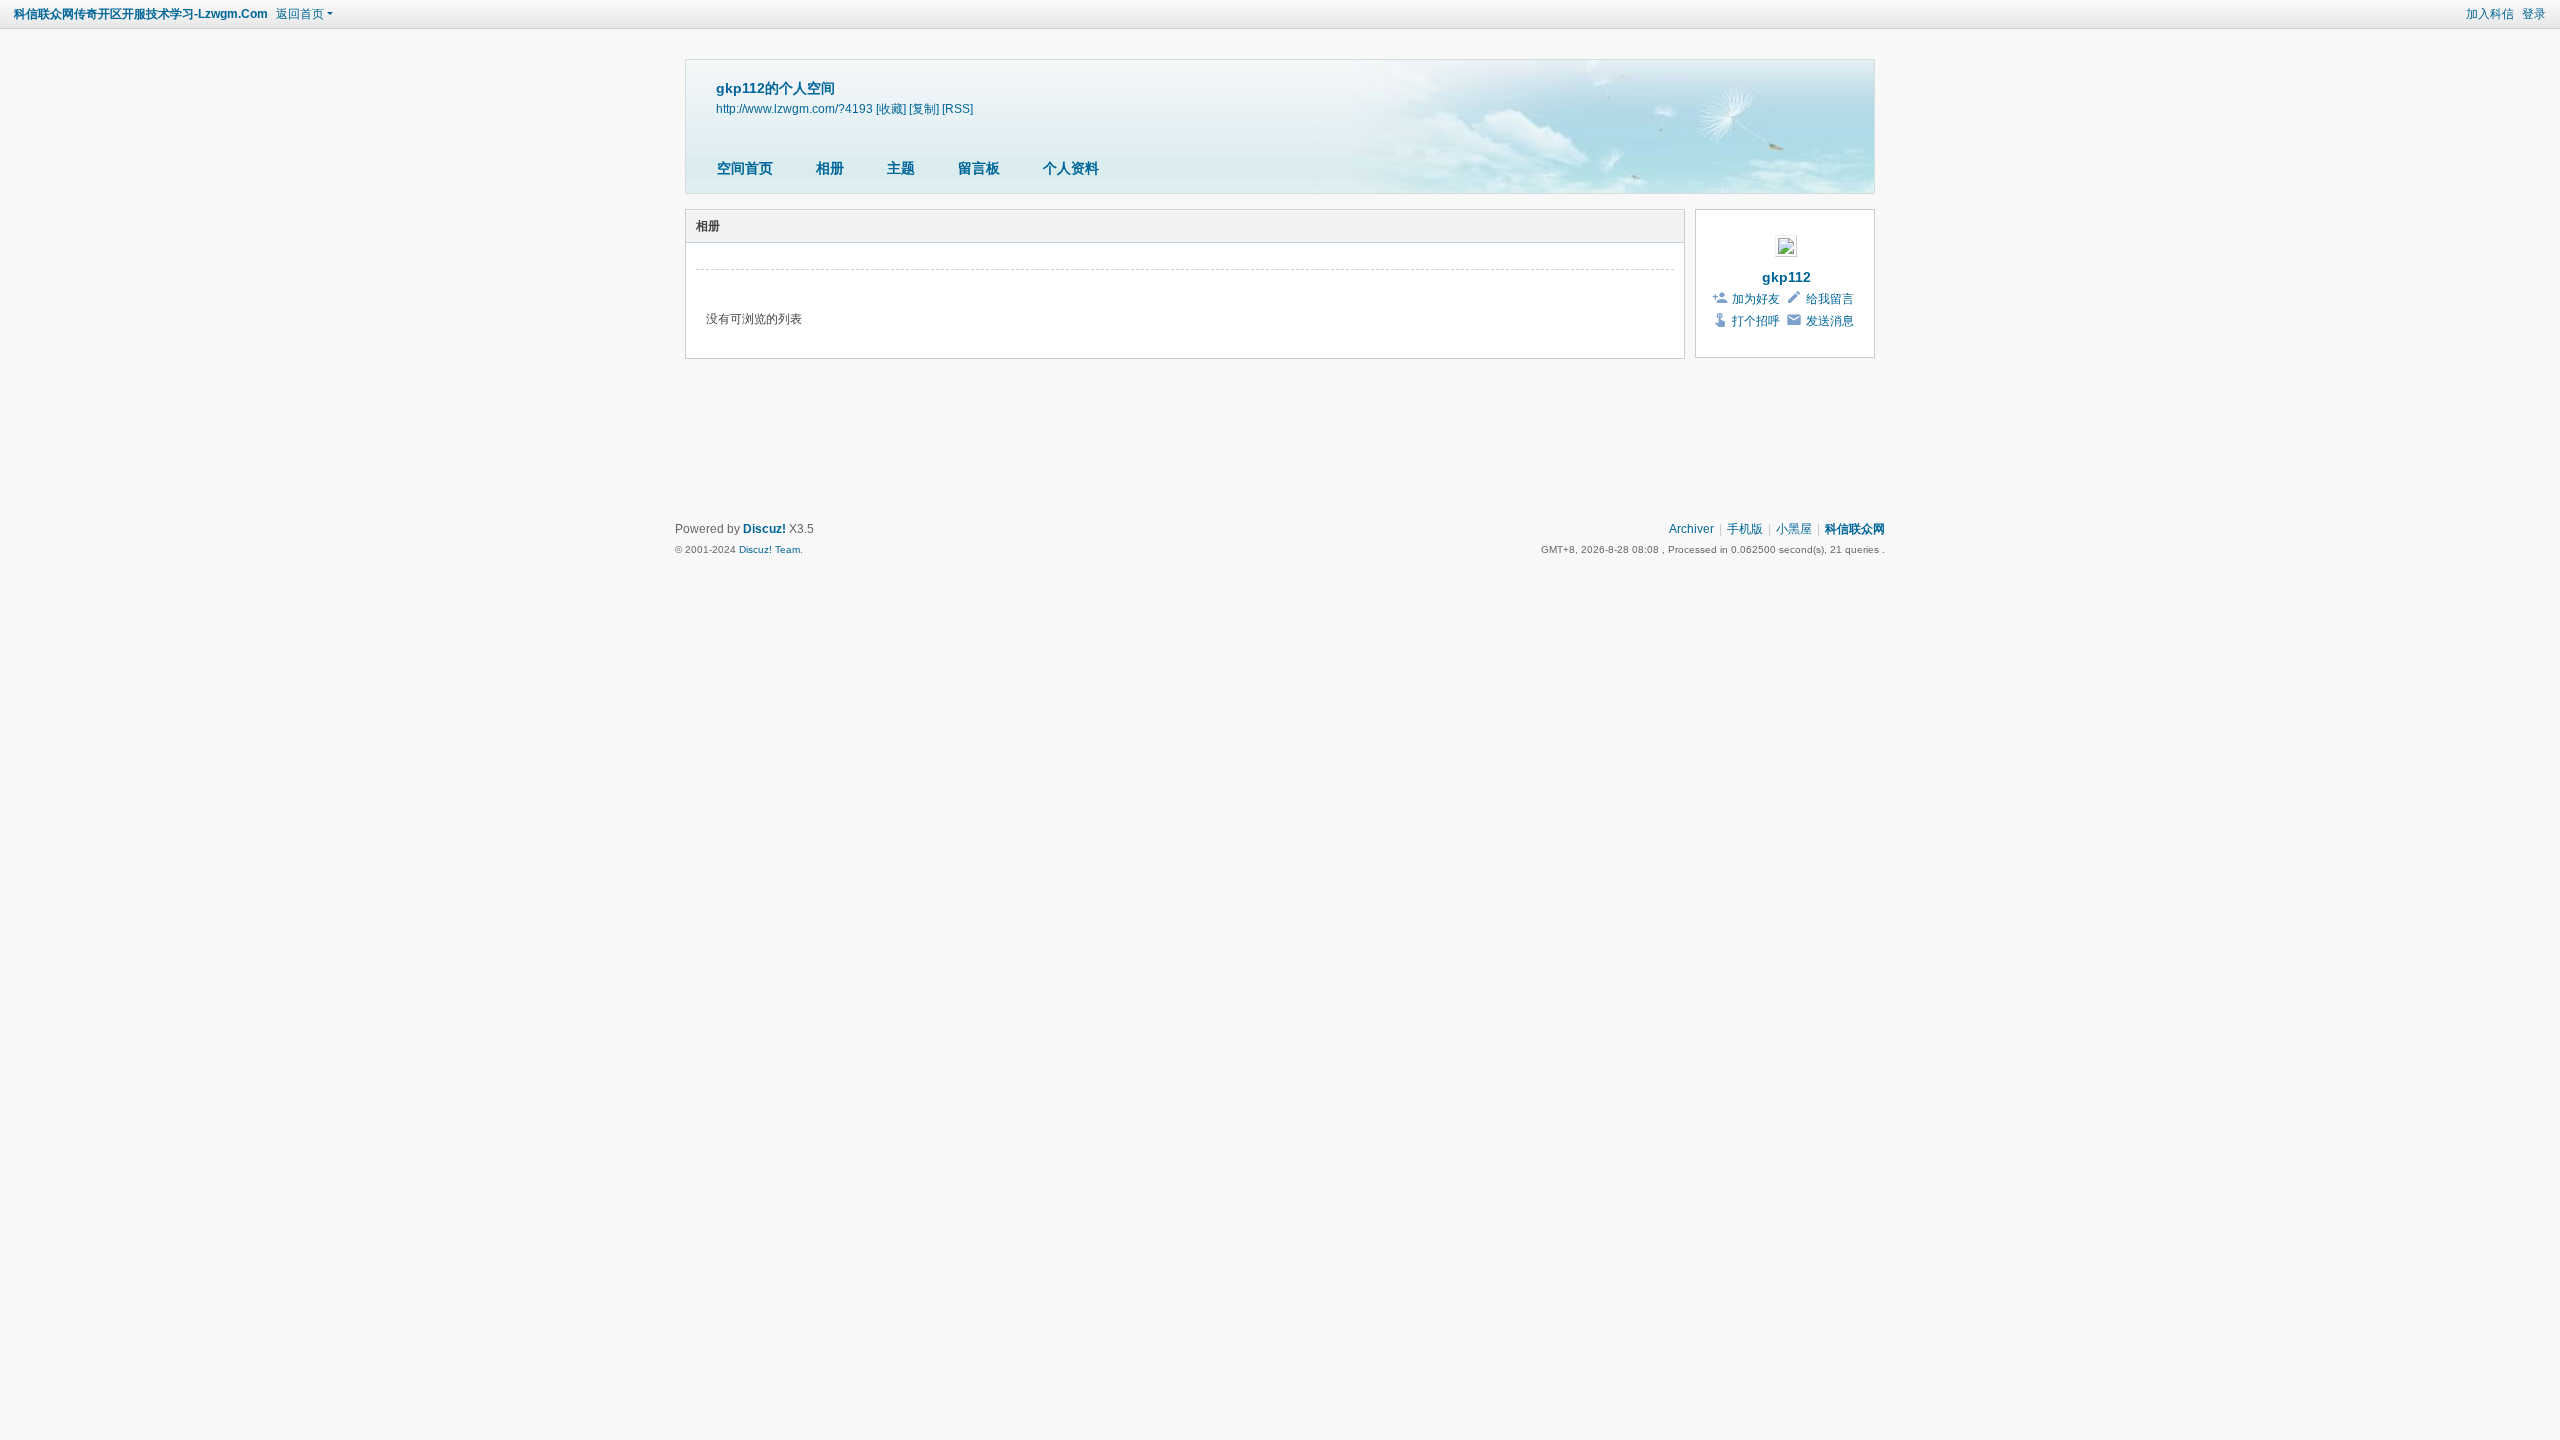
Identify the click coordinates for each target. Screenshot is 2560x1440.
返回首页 (300, 14)
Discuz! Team (769, 549)
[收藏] (891, 108)
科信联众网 (1855, 529)
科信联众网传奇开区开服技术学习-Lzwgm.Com (141, 14)
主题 (901, 168)
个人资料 (1071, 168)
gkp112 (1786, 277)
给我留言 (1830, 299)
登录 (2534, 14)
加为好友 (1756, 299)
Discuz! (764, 529)
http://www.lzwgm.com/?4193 (794, 108)
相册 (830, 168)
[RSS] (957, 108)
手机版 (1745, 529)
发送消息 (1830, 321)
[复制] (924, 108)
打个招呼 (1756, 321)
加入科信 (2490, 14)
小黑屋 (1794, 529)
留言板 (979, 168)
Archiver (1691, 529)
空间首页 (745, 168)
